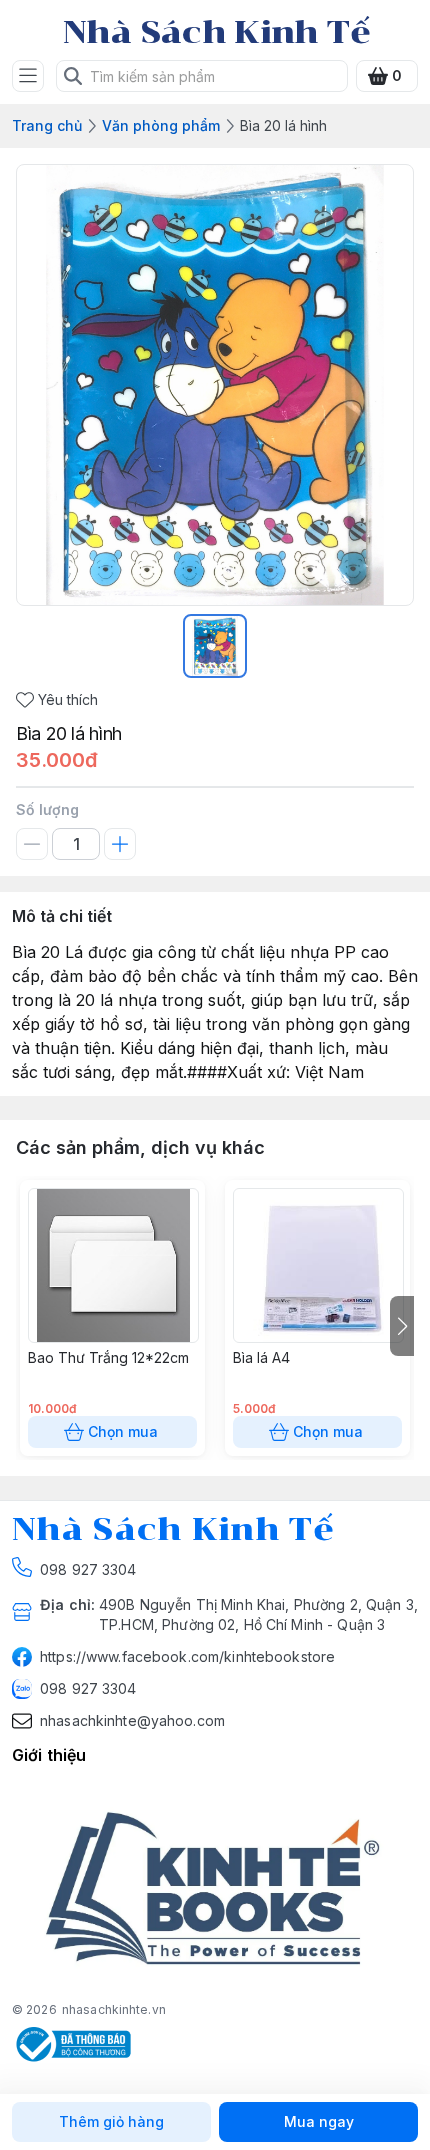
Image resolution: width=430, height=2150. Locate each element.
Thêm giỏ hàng (111, 2121)
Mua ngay (319, 2121)
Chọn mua (123, 1431)
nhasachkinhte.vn (114, 2009)
